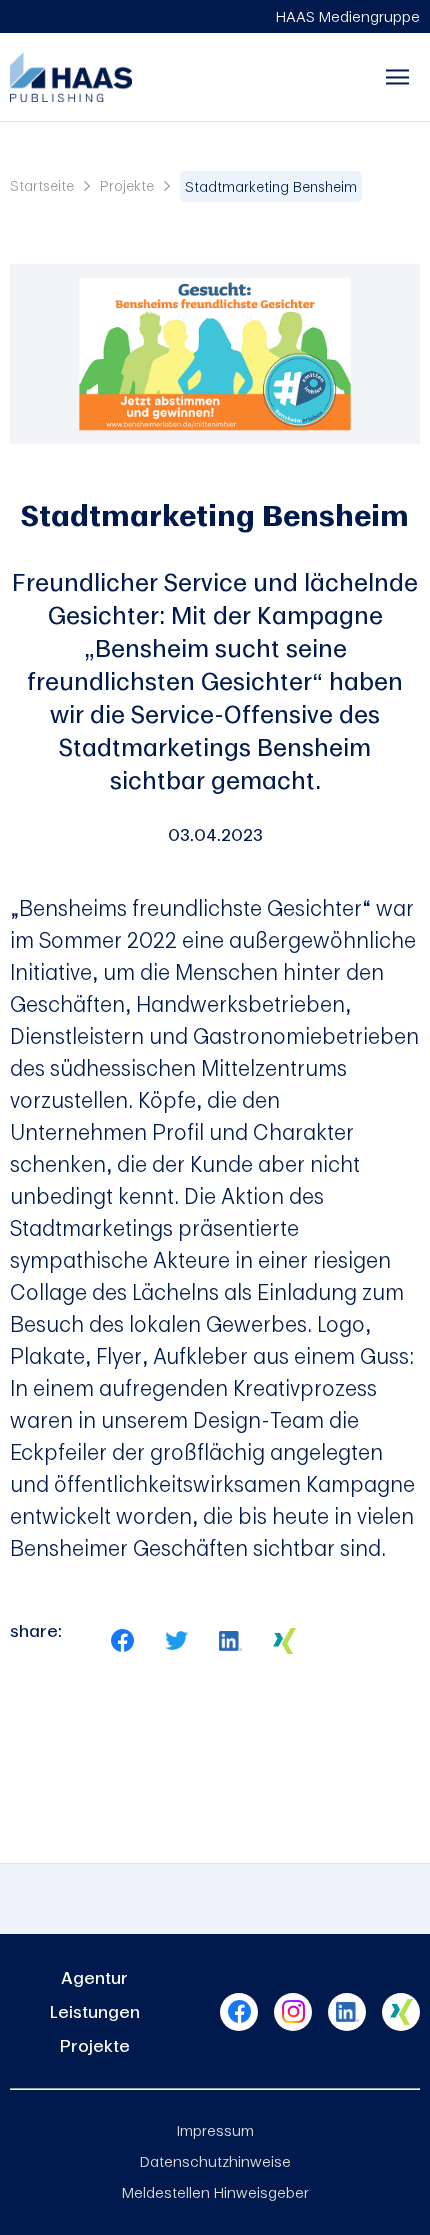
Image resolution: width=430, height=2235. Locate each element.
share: (36, 1631)
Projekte (127, 185)
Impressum (215, 2130)
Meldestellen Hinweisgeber (215, 2192)
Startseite (42, 185)
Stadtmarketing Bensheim (271, 186)
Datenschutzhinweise (215, 2161)
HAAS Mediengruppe (348, 16)
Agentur (94, 1977)
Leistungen (95, 2011)
